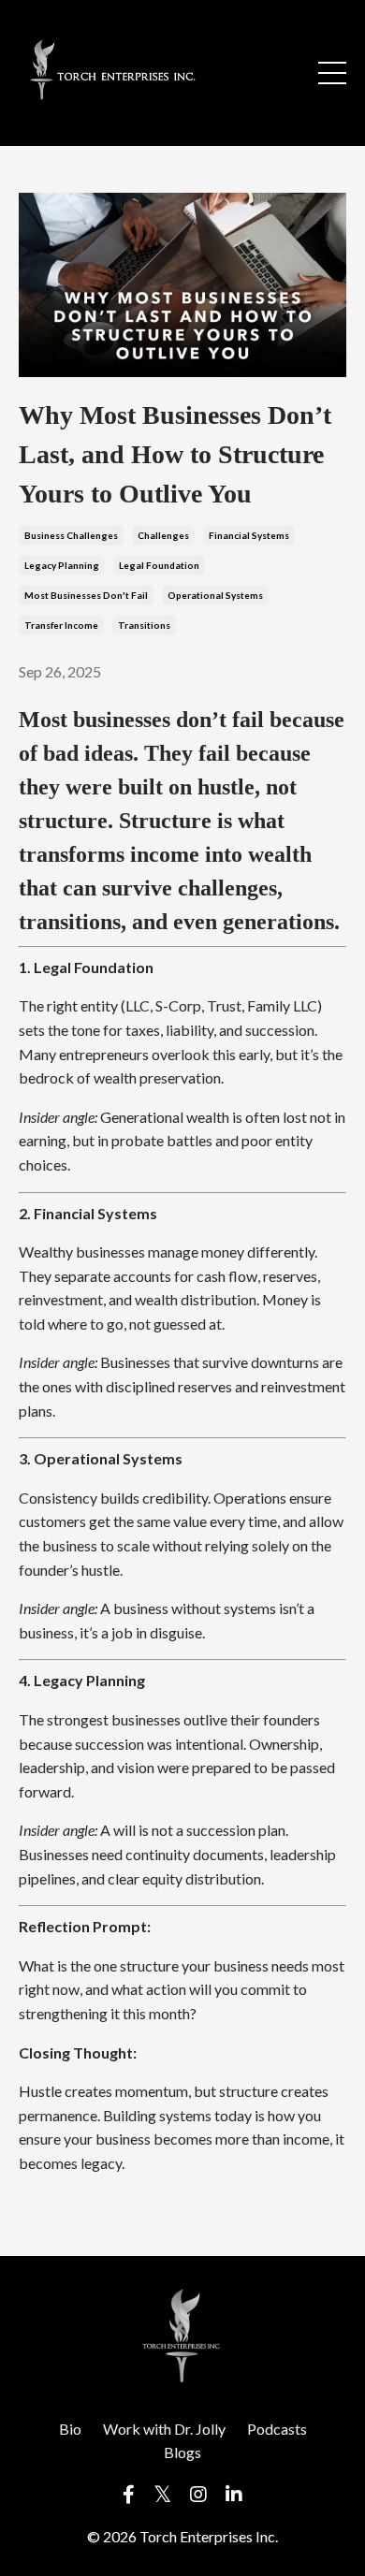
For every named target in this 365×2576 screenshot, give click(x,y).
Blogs (182, 2452)
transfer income (61, 625)
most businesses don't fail (86, 595)
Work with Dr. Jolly (164, 2429)
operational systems (215, 595)
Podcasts (277, 2429)
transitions (144, 625)
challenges (163, 535)
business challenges (71, 535)
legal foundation (159, 565)
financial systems (249, 535)
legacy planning (62, 565)
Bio (70, 2429)
